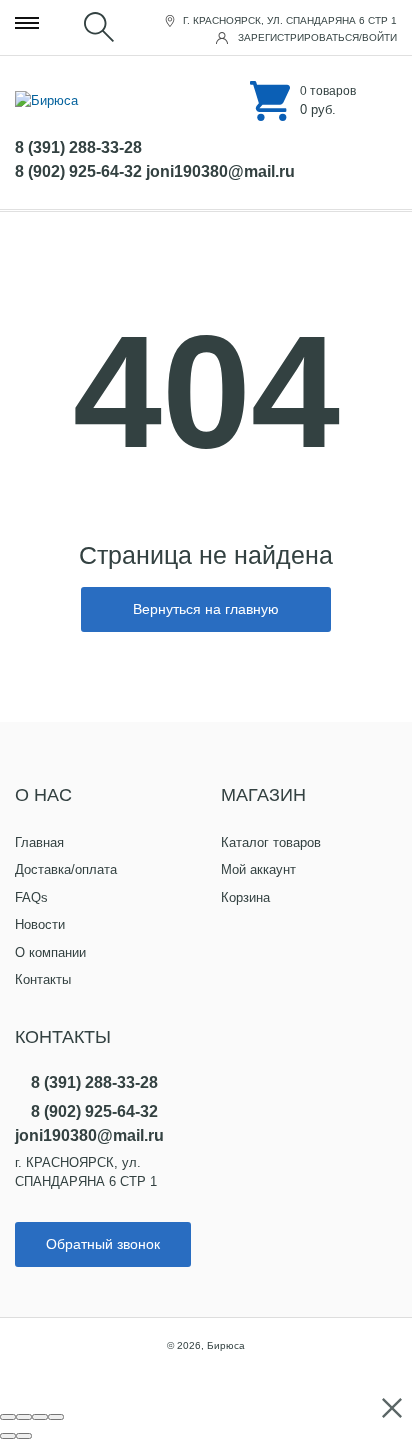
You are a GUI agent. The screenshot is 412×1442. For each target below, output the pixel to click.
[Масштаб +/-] (56, 1417)
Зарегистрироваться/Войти (316, 37)
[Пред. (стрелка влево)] (8, 1436)
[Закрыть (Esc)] (8, 1417)
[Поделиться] (24, 1417)
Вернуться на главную (206, 609)
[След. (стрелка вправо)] (24, 1436)
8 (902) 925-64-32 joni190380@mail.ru (155, 171)
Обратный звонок (103, 1244)
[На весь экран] (40, 1417)
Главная (39, 842)
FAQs (31, 897)
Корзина (245, 897)
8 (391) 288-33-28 (78, 147)
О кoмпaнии (50, 952)
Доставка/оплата (66, 869)
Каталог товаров (271, 842)
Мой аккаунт (258, 869)
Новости (40, 924)
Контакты (43, 979)
